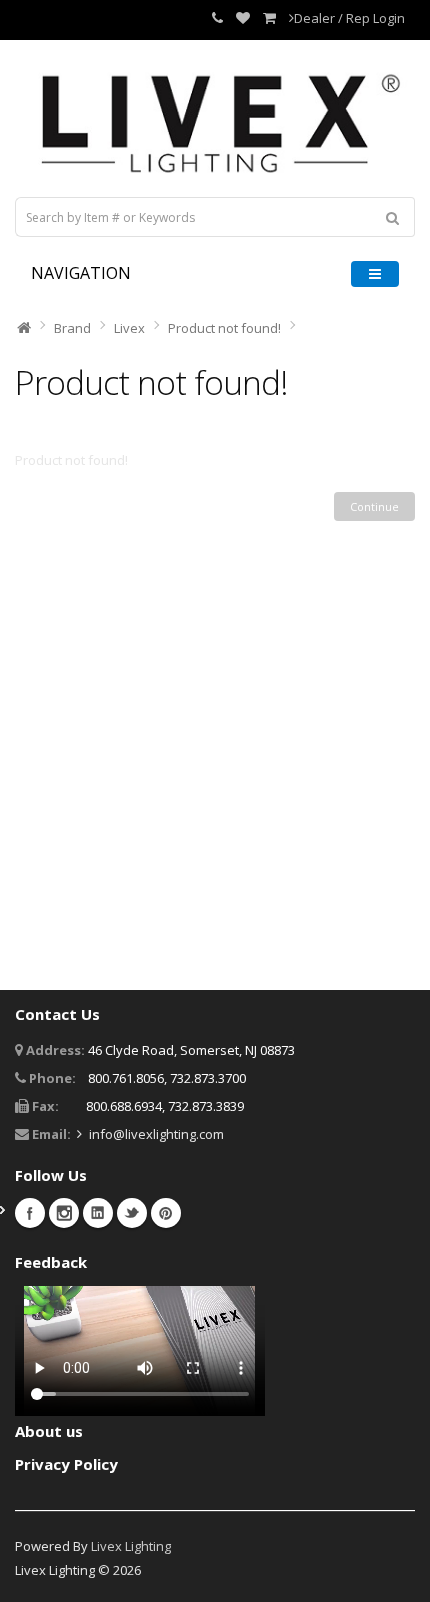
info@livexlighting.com (156, 1134)
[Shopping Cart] (269, 18)
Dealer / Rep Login (349, 18)
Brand (72, 328)
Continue (374, 506)
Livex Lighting (131, 1546)
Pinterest (166, 1213)
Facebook (30, 1213)
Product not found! (224, 328)
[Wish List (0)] (243, 18)
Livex (129, 328)
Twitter (132, 1213)
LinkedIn (98, 1213)
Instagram (64, 1213)
